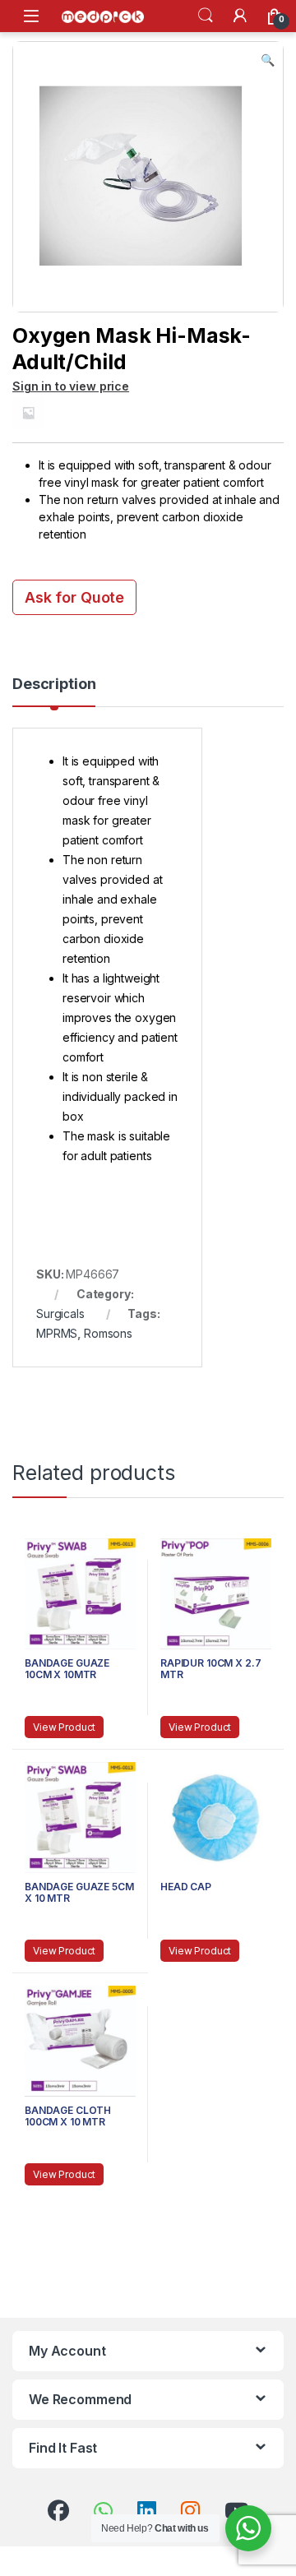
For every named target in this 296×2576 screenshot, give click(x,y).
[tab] (54, 691)
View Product (64, 1727)
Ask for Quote (74, 597)
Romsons (108, 1333)
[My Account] (240, 16)
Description (54, 684)
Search (206, 16)
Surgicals (60, 1313)
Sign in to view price (71, 386)
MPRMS (57, 1333)
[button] (268, 60)
